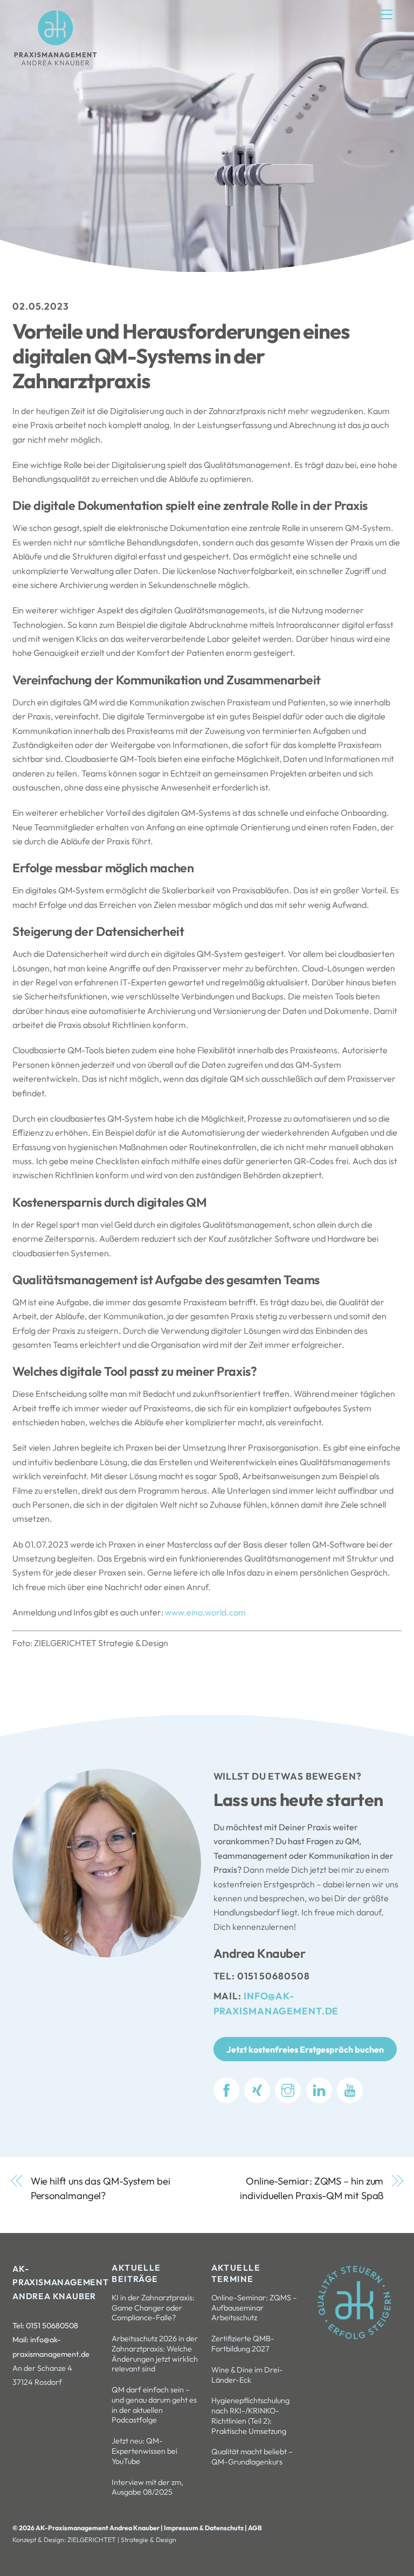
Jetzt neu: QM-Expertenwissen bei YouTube (144, 2451)
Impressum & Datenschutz (204, 2528)
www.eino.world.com (205, 1612)
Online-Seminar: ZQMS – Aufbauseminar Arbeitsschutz (254, 2308)
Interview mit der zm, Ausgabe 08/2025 (147, 2487)
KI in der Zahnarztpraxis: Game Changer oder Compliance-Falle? (153, 2308)
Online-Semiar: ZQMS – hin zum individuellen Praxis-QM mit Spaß (312, 2188)
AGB (255, 2528)
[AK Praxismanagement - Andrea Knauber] (56, 64)
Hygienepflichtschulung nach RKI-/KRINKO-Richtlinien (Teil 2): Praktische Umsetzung (250, 2416)
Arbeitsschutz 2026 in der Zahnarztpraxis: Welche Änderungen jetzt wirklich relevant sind (155, 2354)
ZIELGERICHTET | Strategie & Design (122, 2540)
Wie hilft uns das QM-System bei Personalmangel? (101, 2188)
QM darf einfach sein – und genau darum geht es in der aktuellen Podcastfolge (154, 2405)
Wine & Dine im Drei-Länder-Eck (247, 2375)
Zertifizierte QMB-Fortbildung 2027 (243, 2344)
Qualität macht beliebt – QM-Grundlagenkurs (252, 2457)
